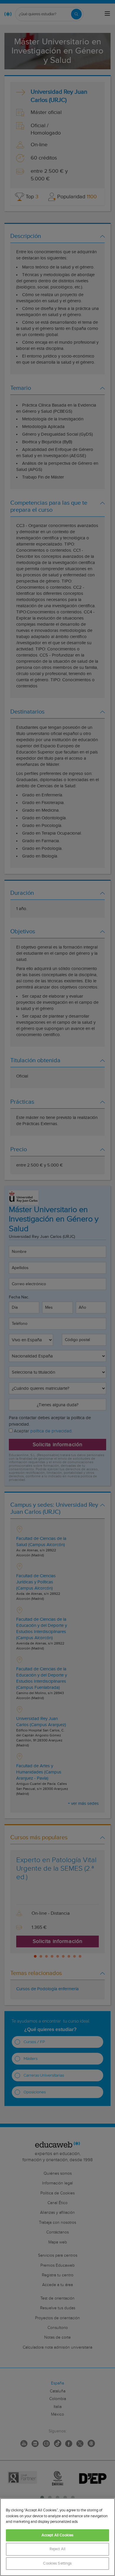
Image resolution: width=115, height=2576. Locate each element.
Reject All (57, 2549)
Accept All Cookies (57, 2535)
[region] (57, 2537)
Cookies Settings (57, 2564)
